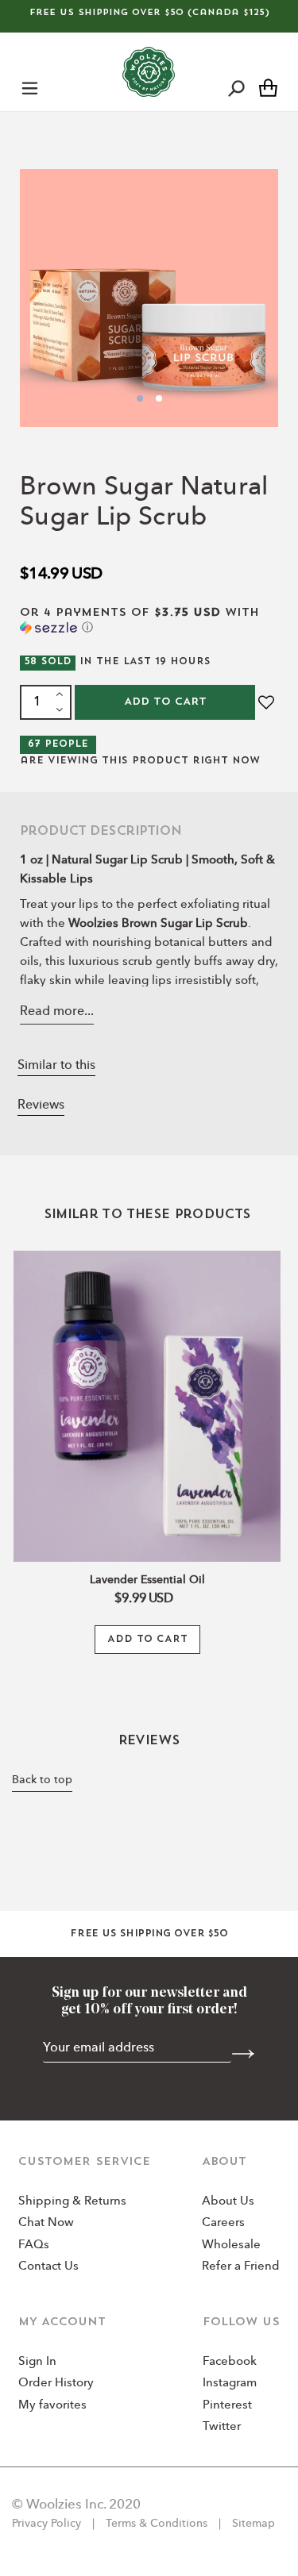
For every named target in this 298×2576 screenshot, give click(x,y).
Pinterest (227, 2406)
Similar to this (56, 1066)
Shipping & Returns (72, 2202)
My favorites (52, 2406)
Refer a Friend (241, 2267)
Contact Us (48, 2267)
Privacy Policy (48, 2524)
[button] (149, 621)
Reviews (41, 1105)
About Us (228, 2202)
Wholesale (231, 2245)
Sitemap (252, 2524)
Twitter (222, 2427)
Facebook (230, 2362)
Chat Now (46, 2223)
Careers (223, 2223)
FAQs (34, 2245)
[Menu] (30, 87)
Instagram (230, 2384)
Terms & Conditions (157, 2524)
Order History (56, 2384)
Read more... (57, 1012)
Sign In (37, 2362)
